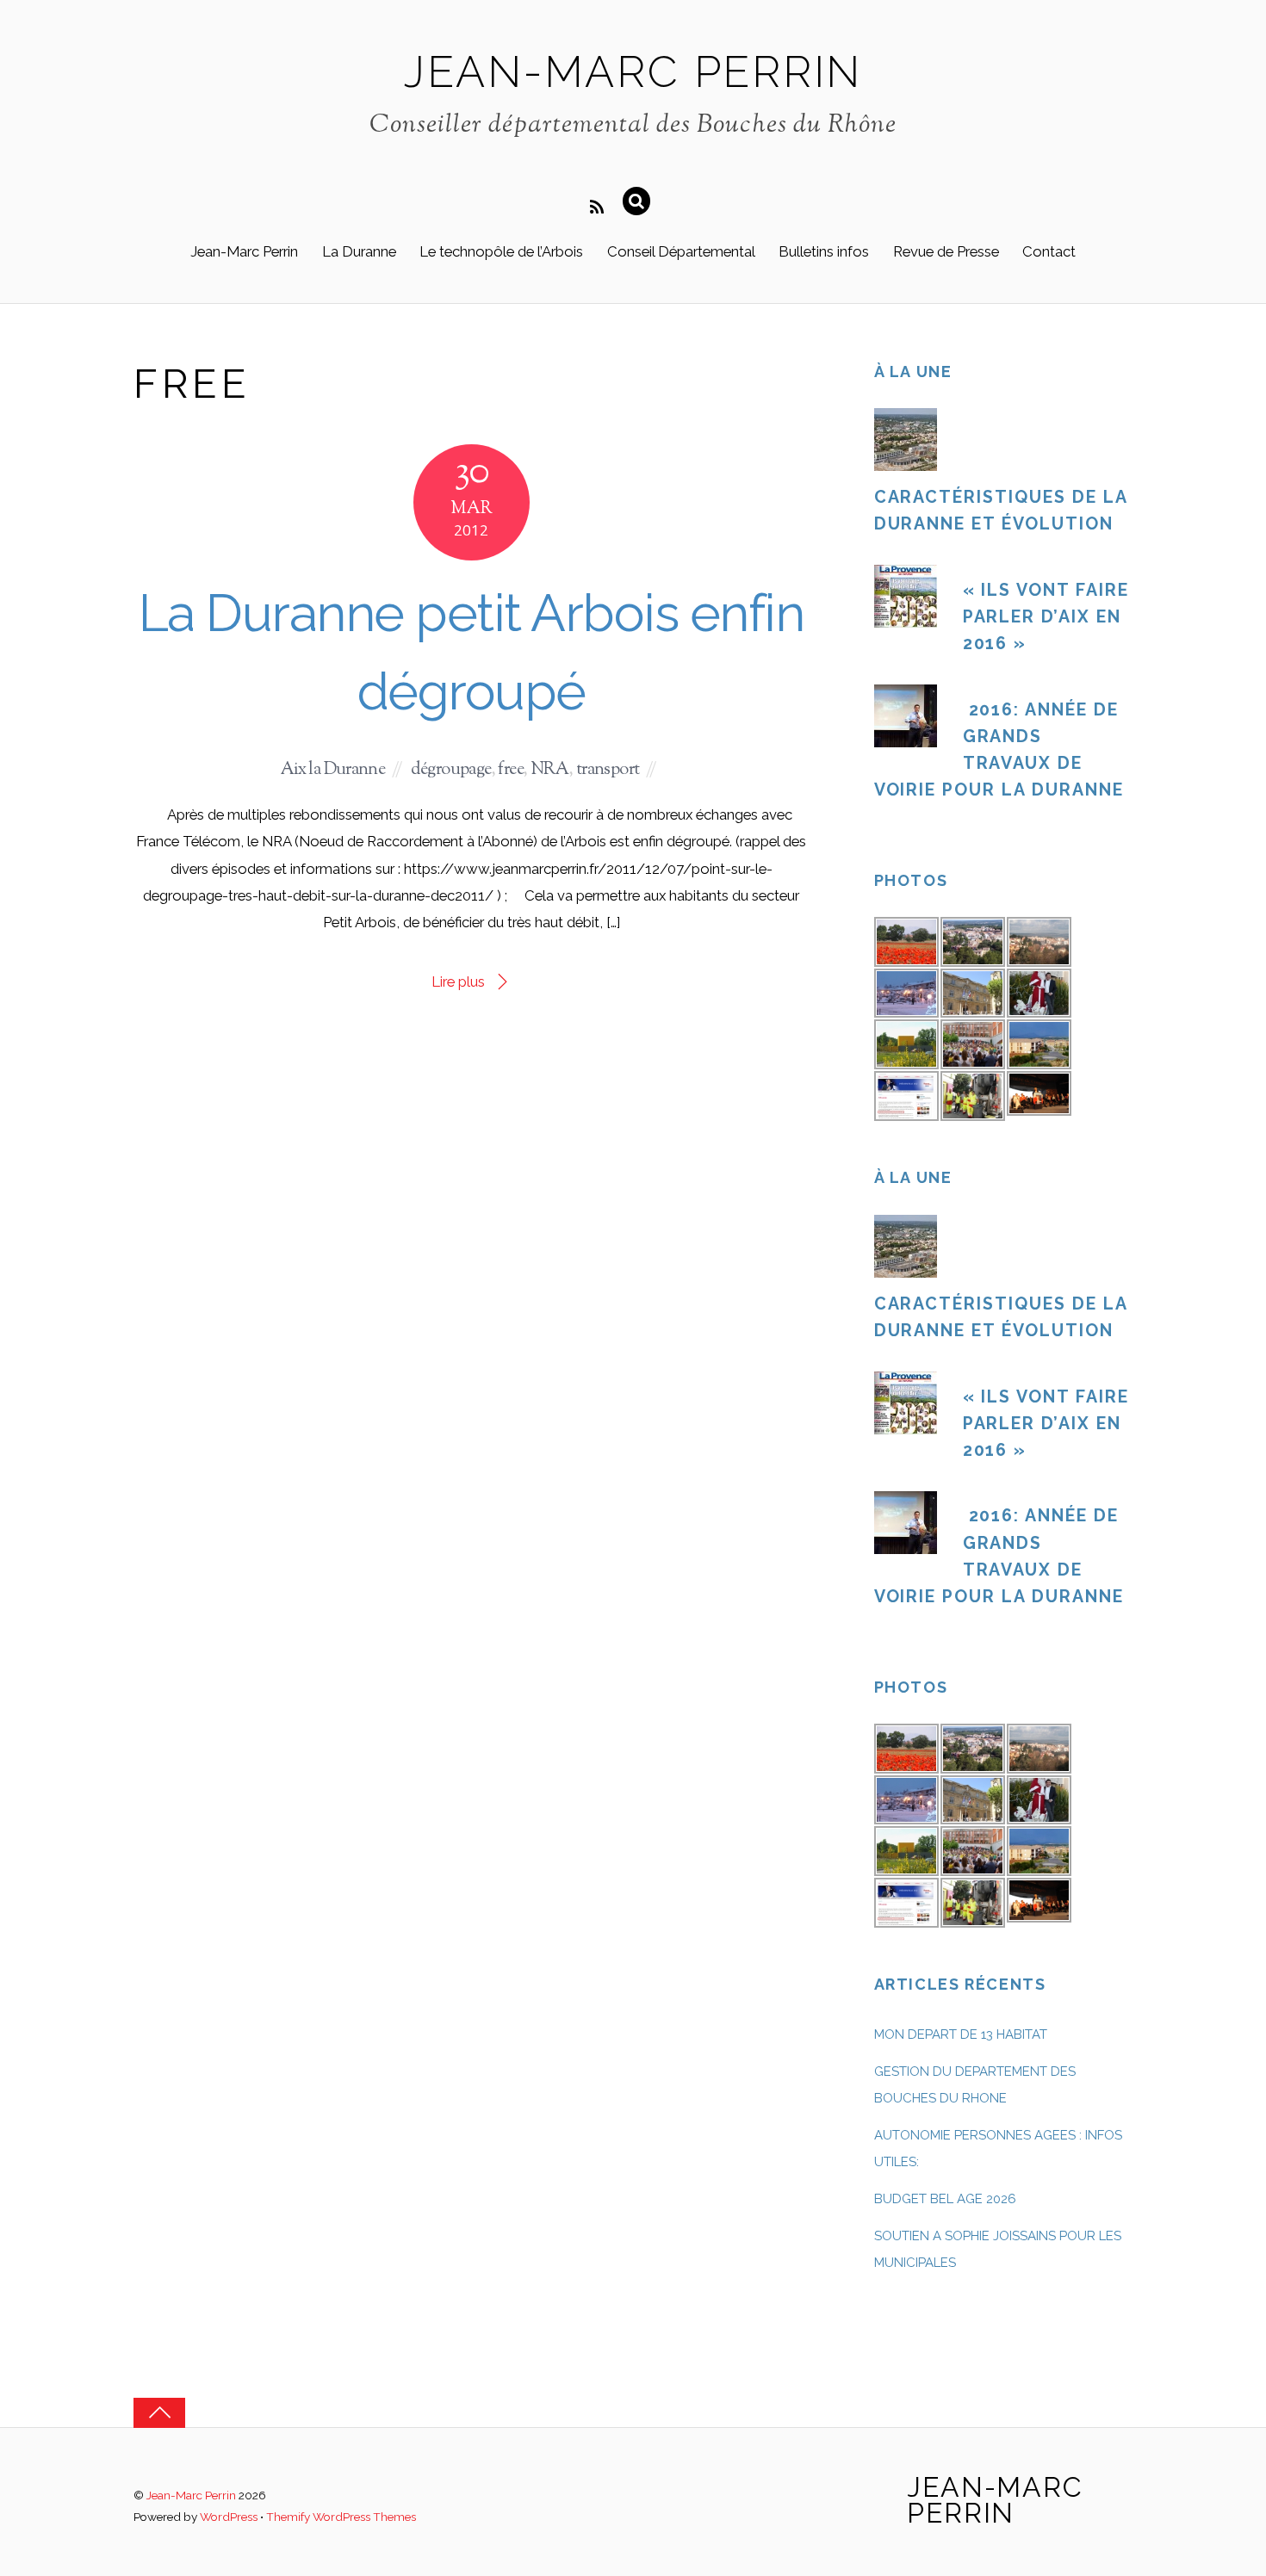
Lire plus (458, 981)
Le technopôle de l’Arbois (501, 251)
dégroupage (451, 770)
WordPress (229, 2517)
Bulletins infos (824, 251)
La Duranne (359, 251)
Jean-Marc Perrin (244, 251)
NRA (549, 770)
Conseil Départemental (681, 251)
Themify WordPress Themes (341, 2517)
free (510, 770)
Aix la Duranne (333, 770)
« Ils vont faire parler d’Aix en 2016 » (1046, 617)
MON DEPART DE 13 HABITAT (961, 2034)
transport (608, 770)
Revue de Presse (946, 251)
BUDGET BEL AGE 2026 (945, 2199)
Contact (1049, 251)
